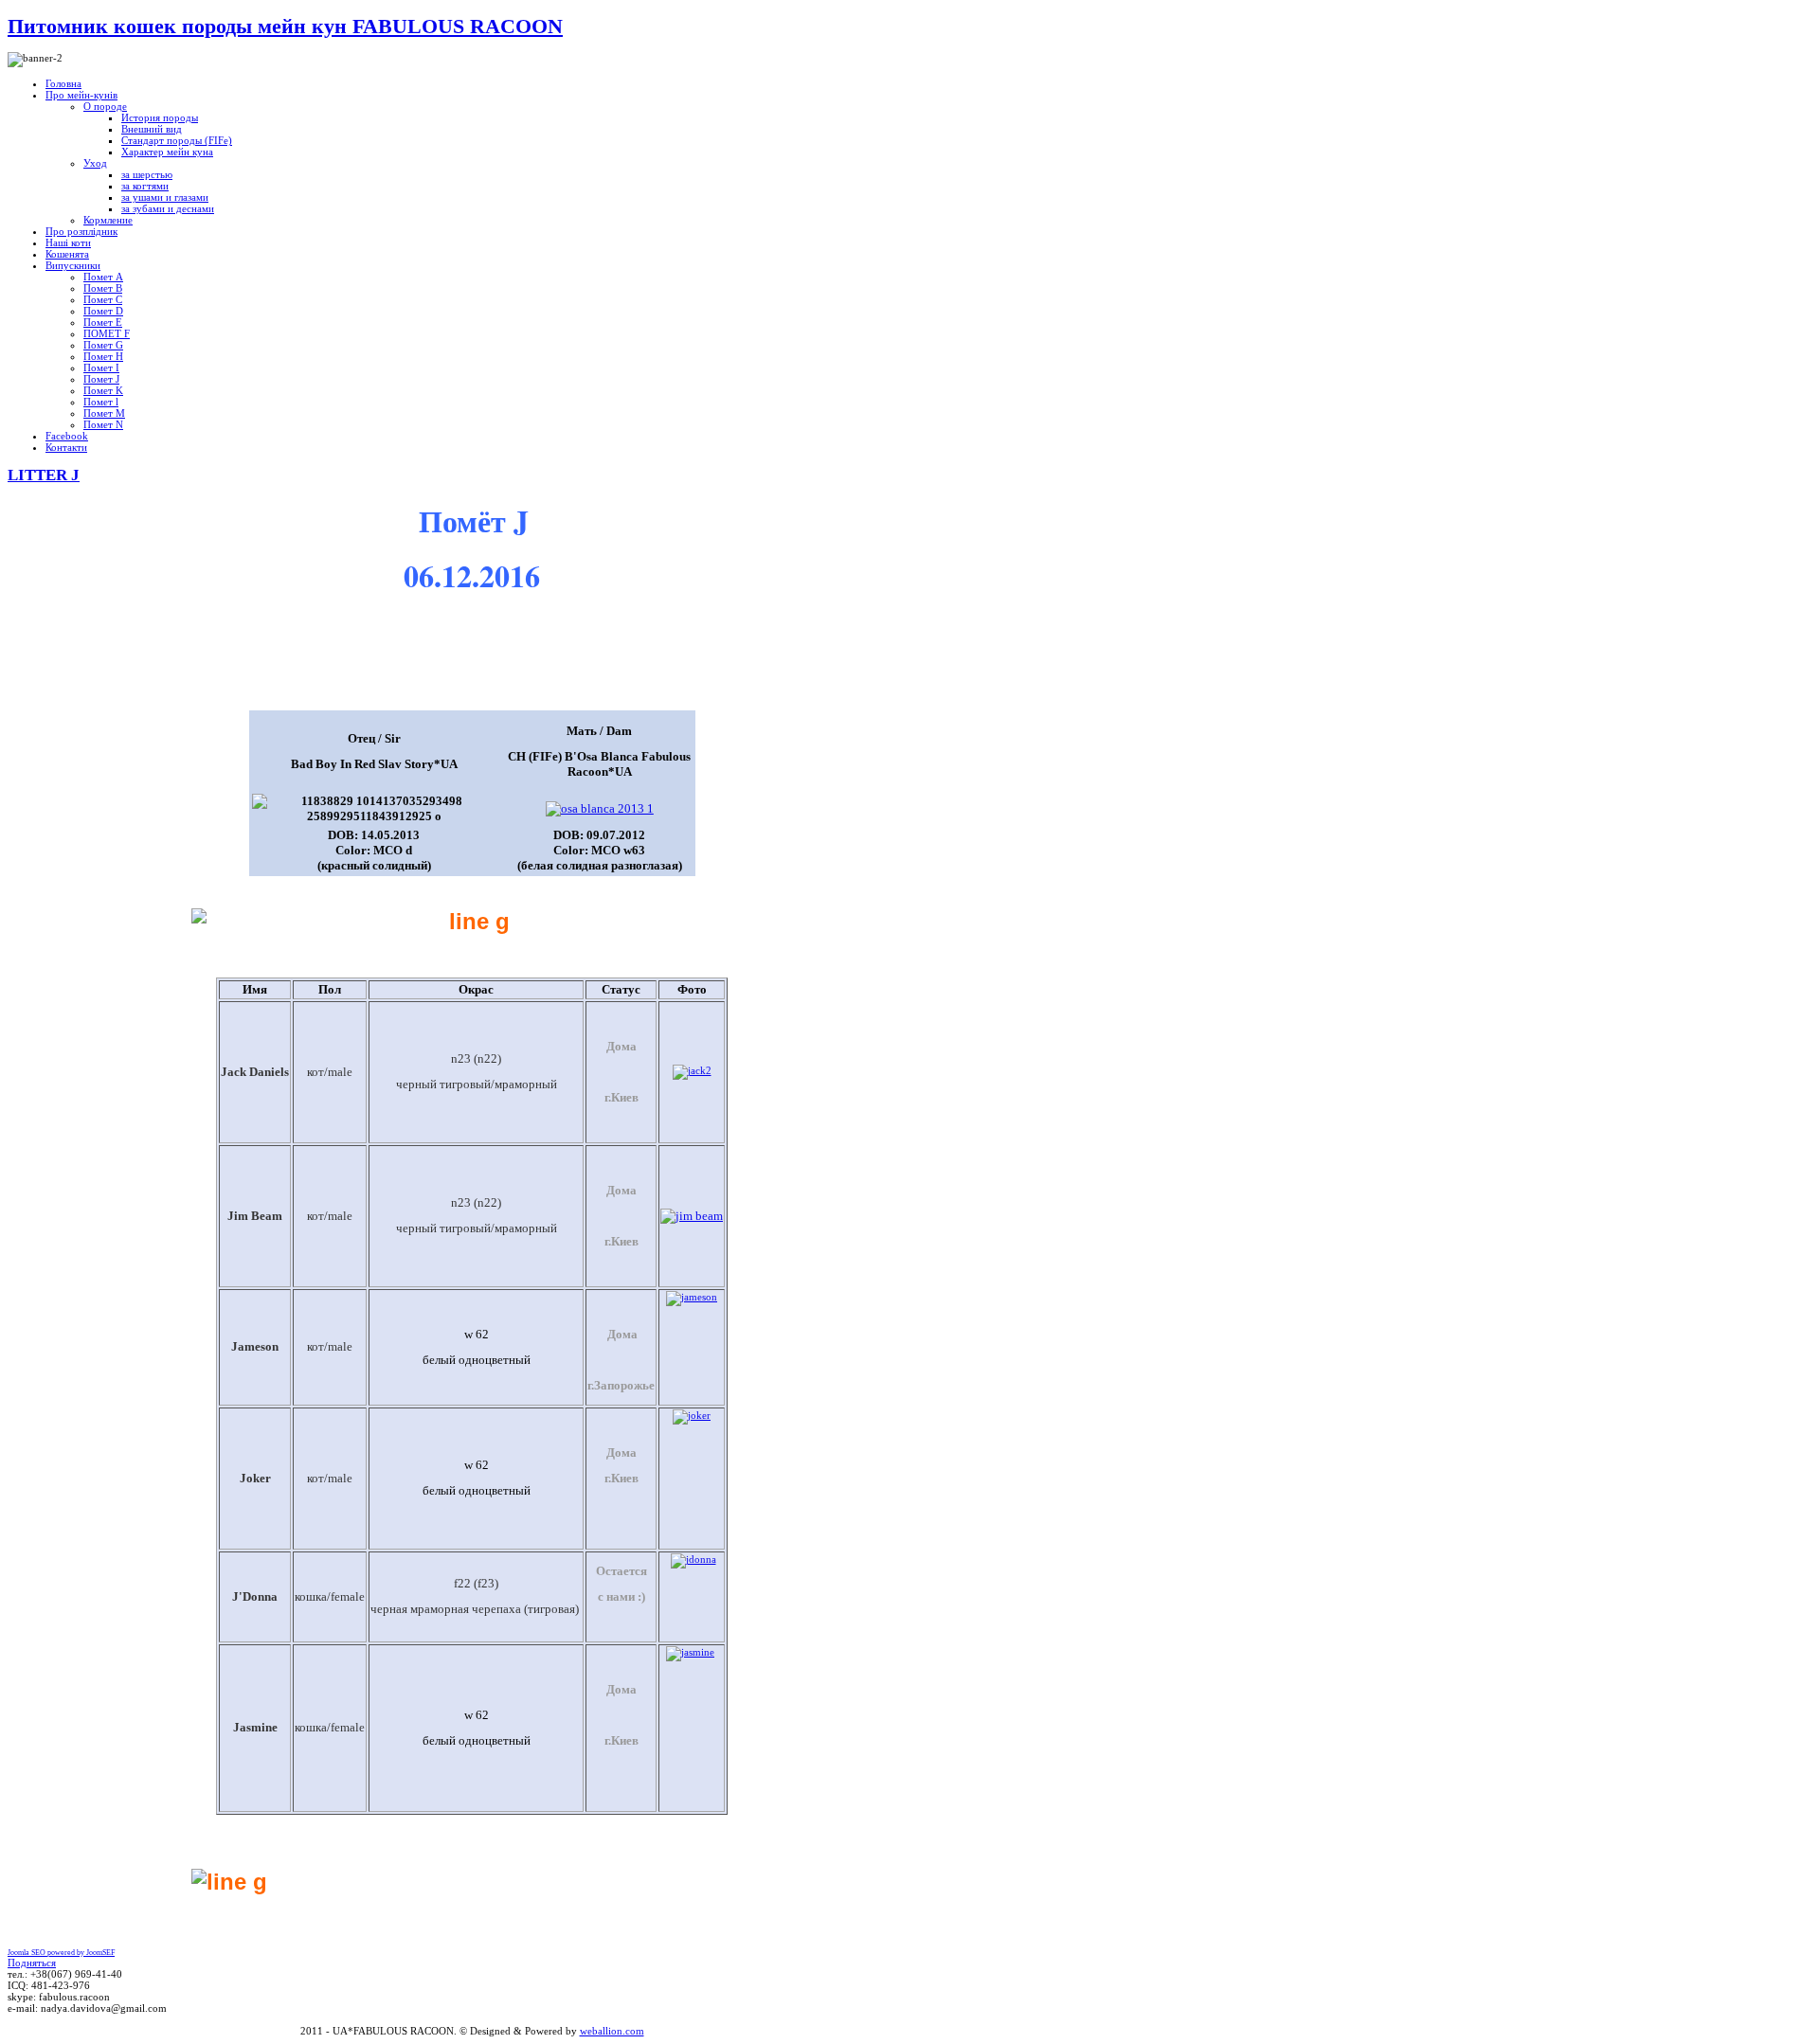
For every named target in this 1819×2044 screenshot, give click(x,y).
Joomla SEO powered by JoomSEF (61, 1953)
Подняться (32, 1963)
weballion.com (612, 2031)
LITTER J (44, 475)
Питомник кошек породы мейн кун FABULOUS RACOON (285, 26)
